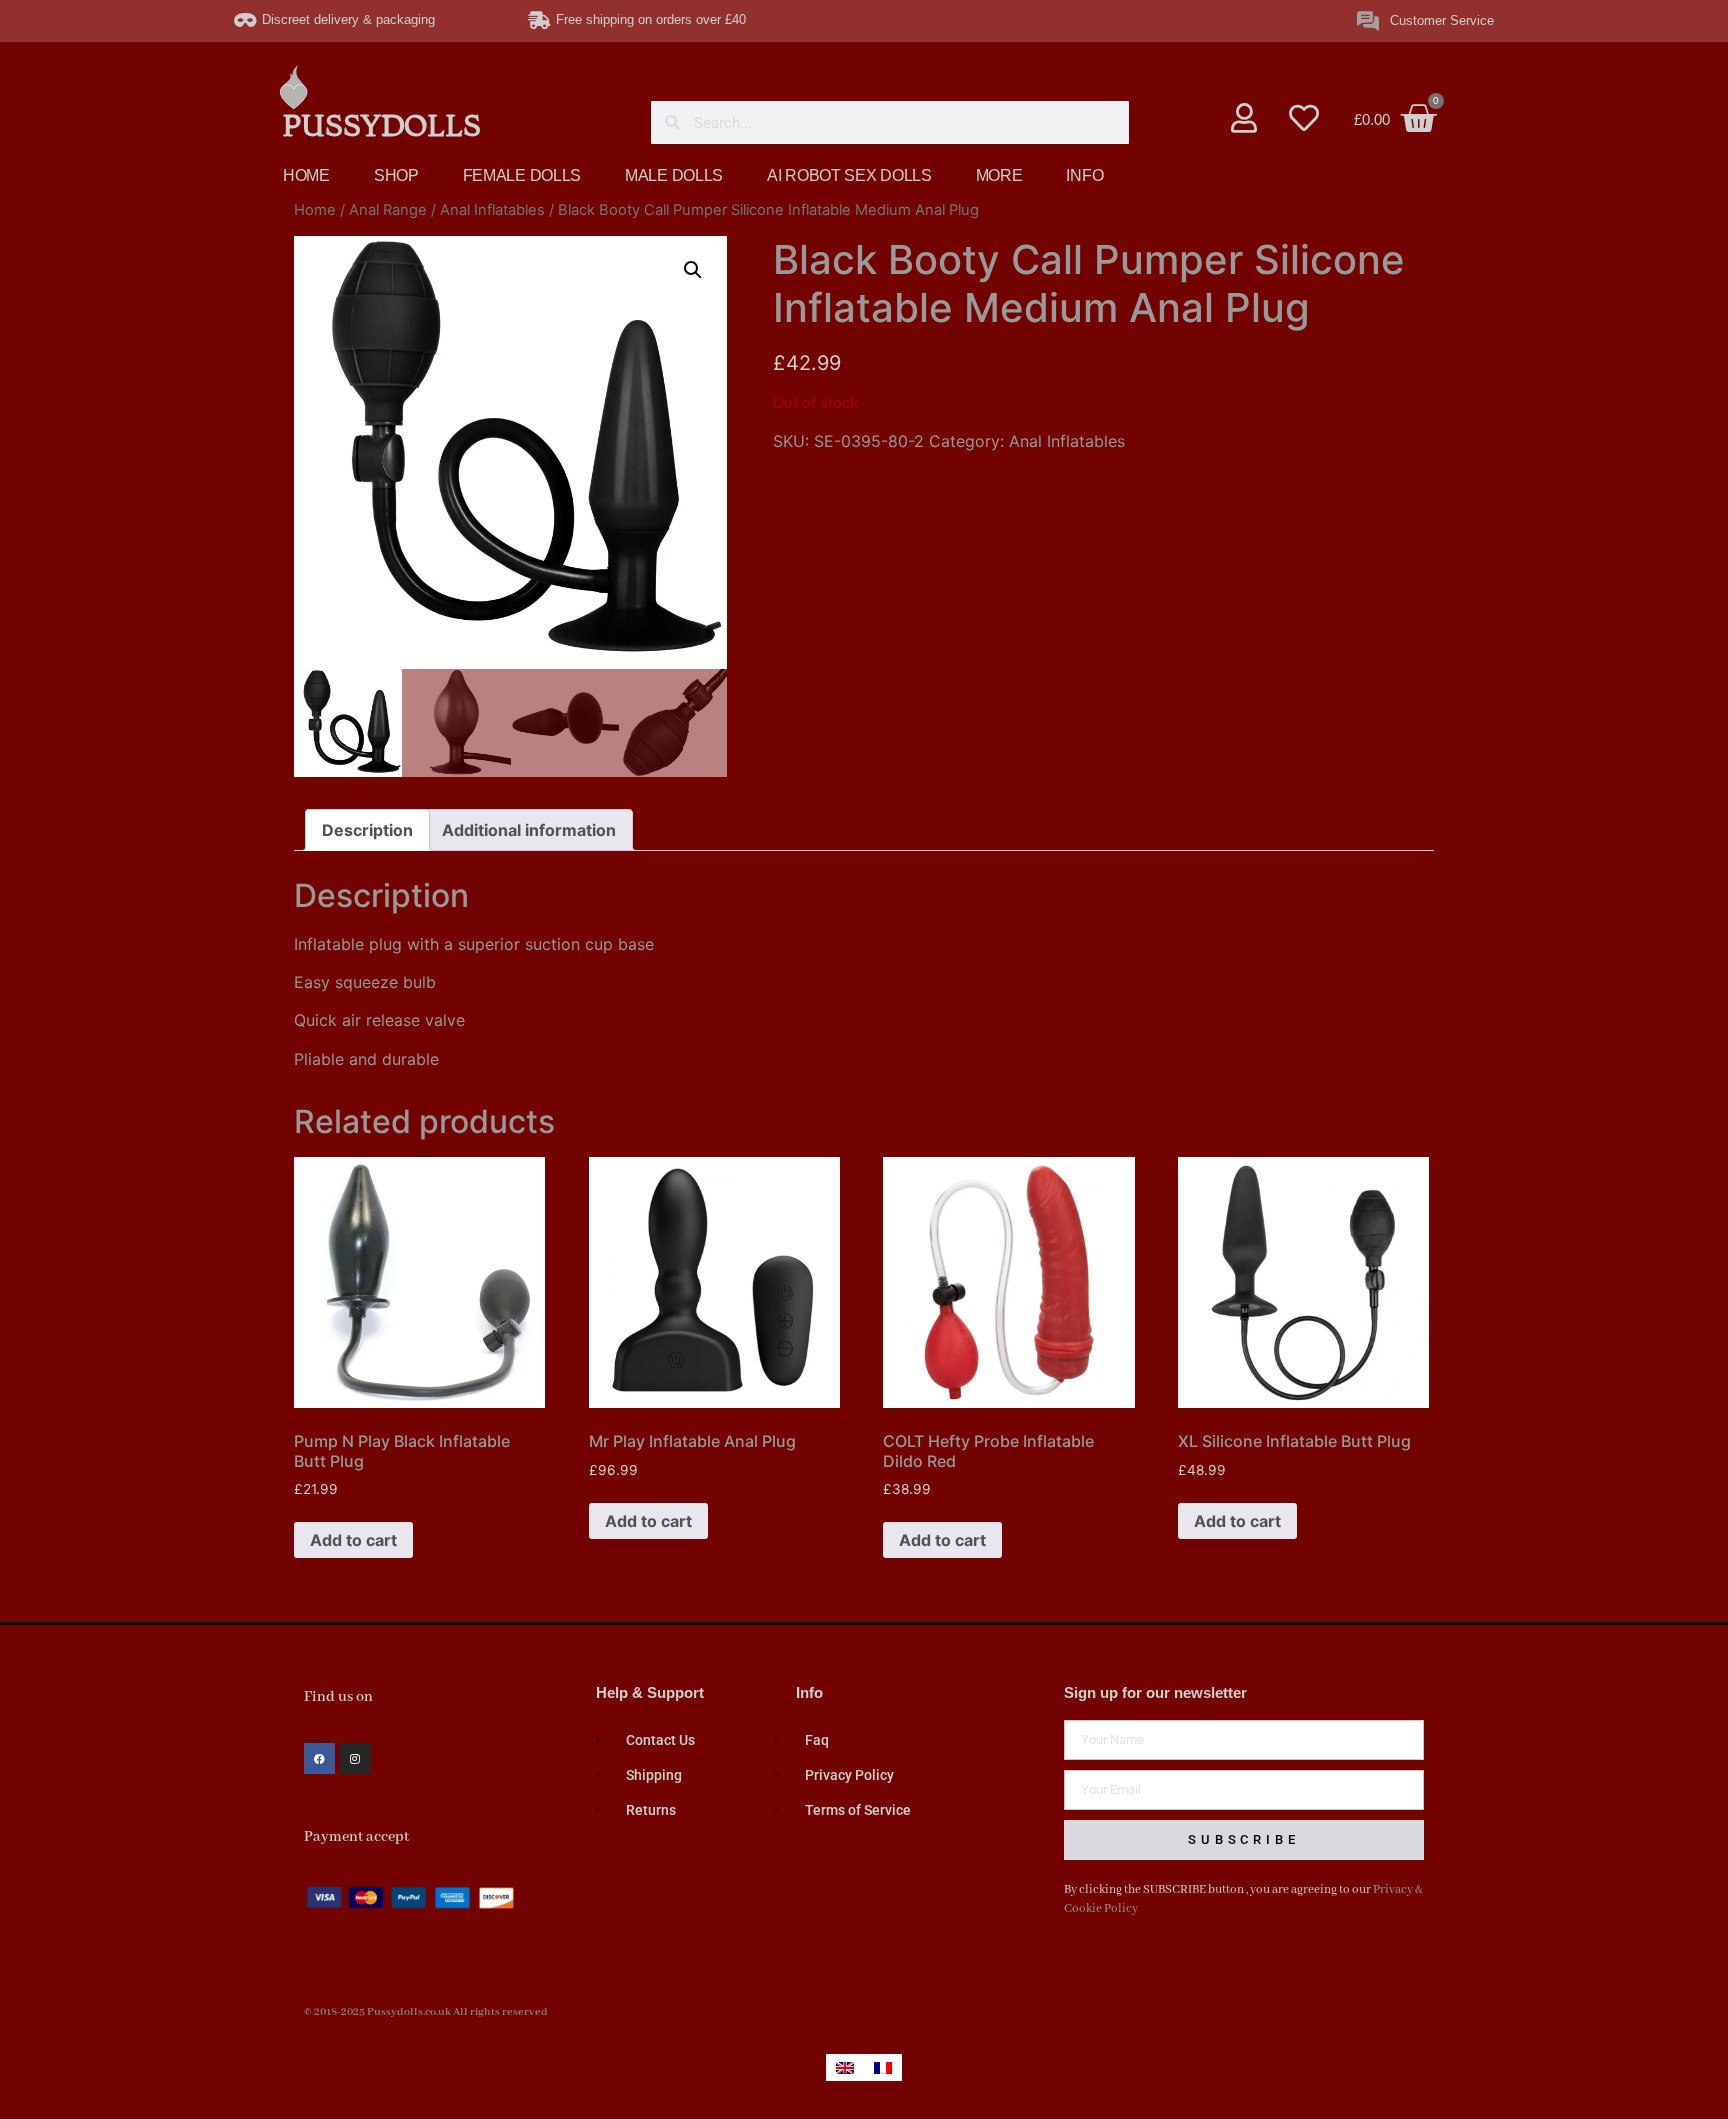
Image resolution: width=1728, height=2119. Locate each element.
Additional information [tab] (529, 830)
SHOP (396, 175)
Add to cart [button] (353, 1540)
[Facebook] (319, 1758)
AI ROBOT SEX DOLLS (849, 175)
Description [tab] (367, 830)
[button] (693, 270)
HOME (306, 175)
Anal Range (388, 210)
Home (315, 210)
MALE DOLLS (674, 175)
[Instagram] (355, 1758)
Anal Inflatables (492, 210)
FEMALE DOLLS (522, 175)
